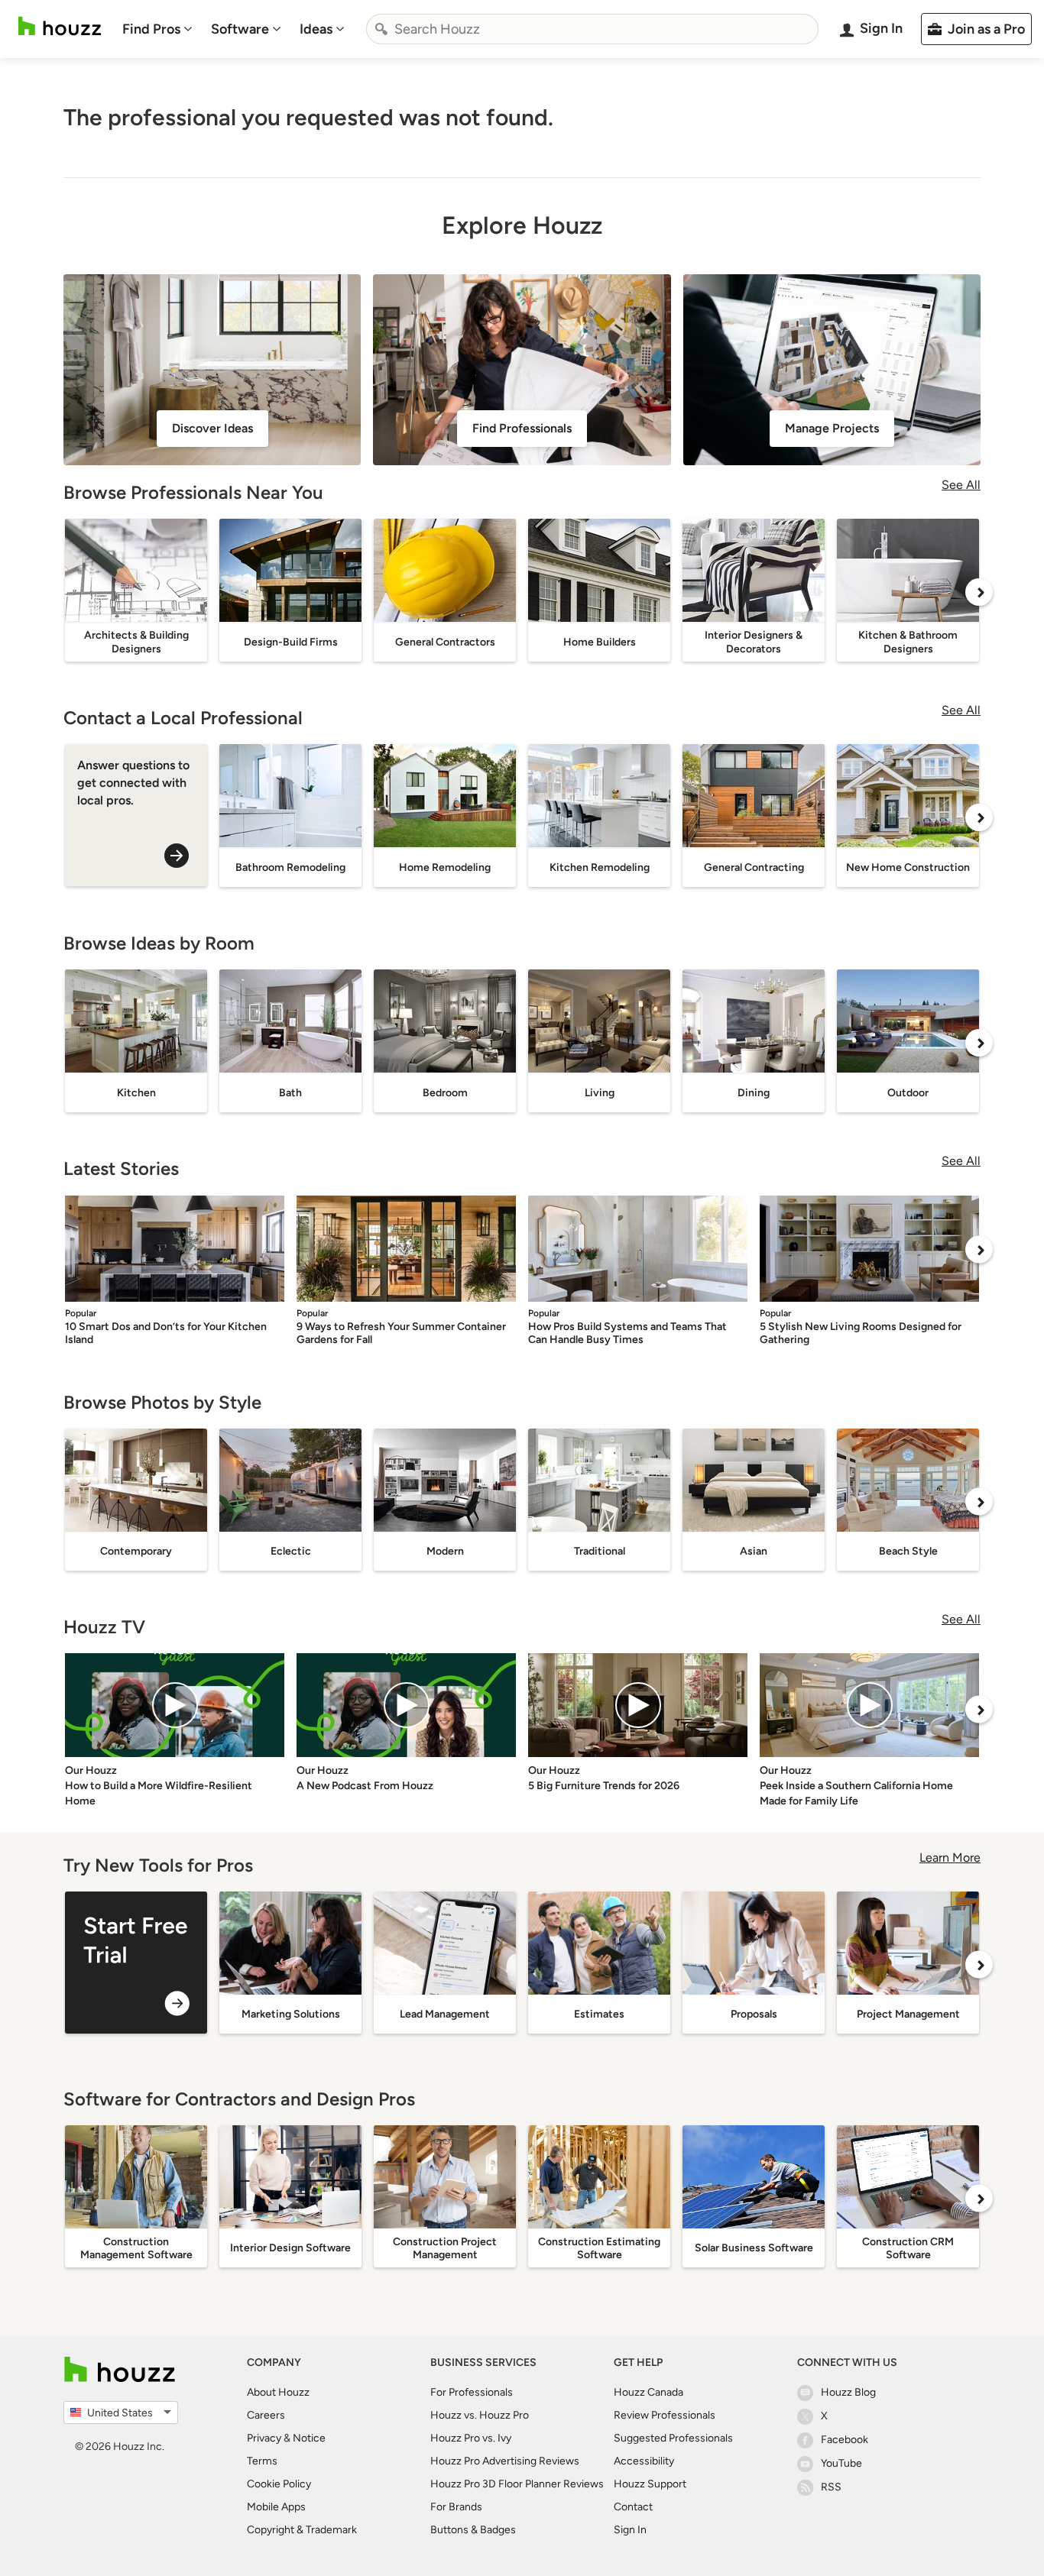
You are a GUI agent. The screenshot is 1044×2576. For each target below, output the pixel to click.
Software (240, 29)
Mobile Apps (276, 2507)
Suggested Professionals (673, 2438)
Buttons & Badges (473, 2530)
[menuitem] (157, 29)
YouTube (841, 2463)
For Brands (456, 2507)
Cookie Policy (279, 2484)
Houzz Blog (848, 2392)
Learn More (950, 1858)
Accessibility (644, 2461)
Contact (633, 2507)
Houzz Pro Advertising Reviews (505, 2461)
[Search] (381, 29)
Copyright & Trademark (302, 2530)
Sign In (630, 2530)
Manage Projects (832, 428)
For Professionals (472, 2392)
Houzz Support (650, 2484)
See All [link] (961, 485)
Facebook (845, 2440)
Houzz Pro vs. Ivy (471, 2438)
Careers (266, 2415)
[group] (136, 1963)
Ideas (316, 29)
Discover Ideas (212, 428)
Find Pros (151, 29)
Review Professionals (665, 2415)
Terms (262, 2461)
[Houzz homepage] (60, 26)
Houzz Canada (648, 2392)
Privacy (264, 2438)
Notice (309, 2438)
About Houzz (278, 2392)
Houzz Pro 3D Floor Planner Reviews (517, 2484)
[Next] (979, 592)
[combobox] (592, 29)
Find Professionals (522, 428)
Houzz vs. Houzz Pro (480, 2415)
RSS (831, 2487)
